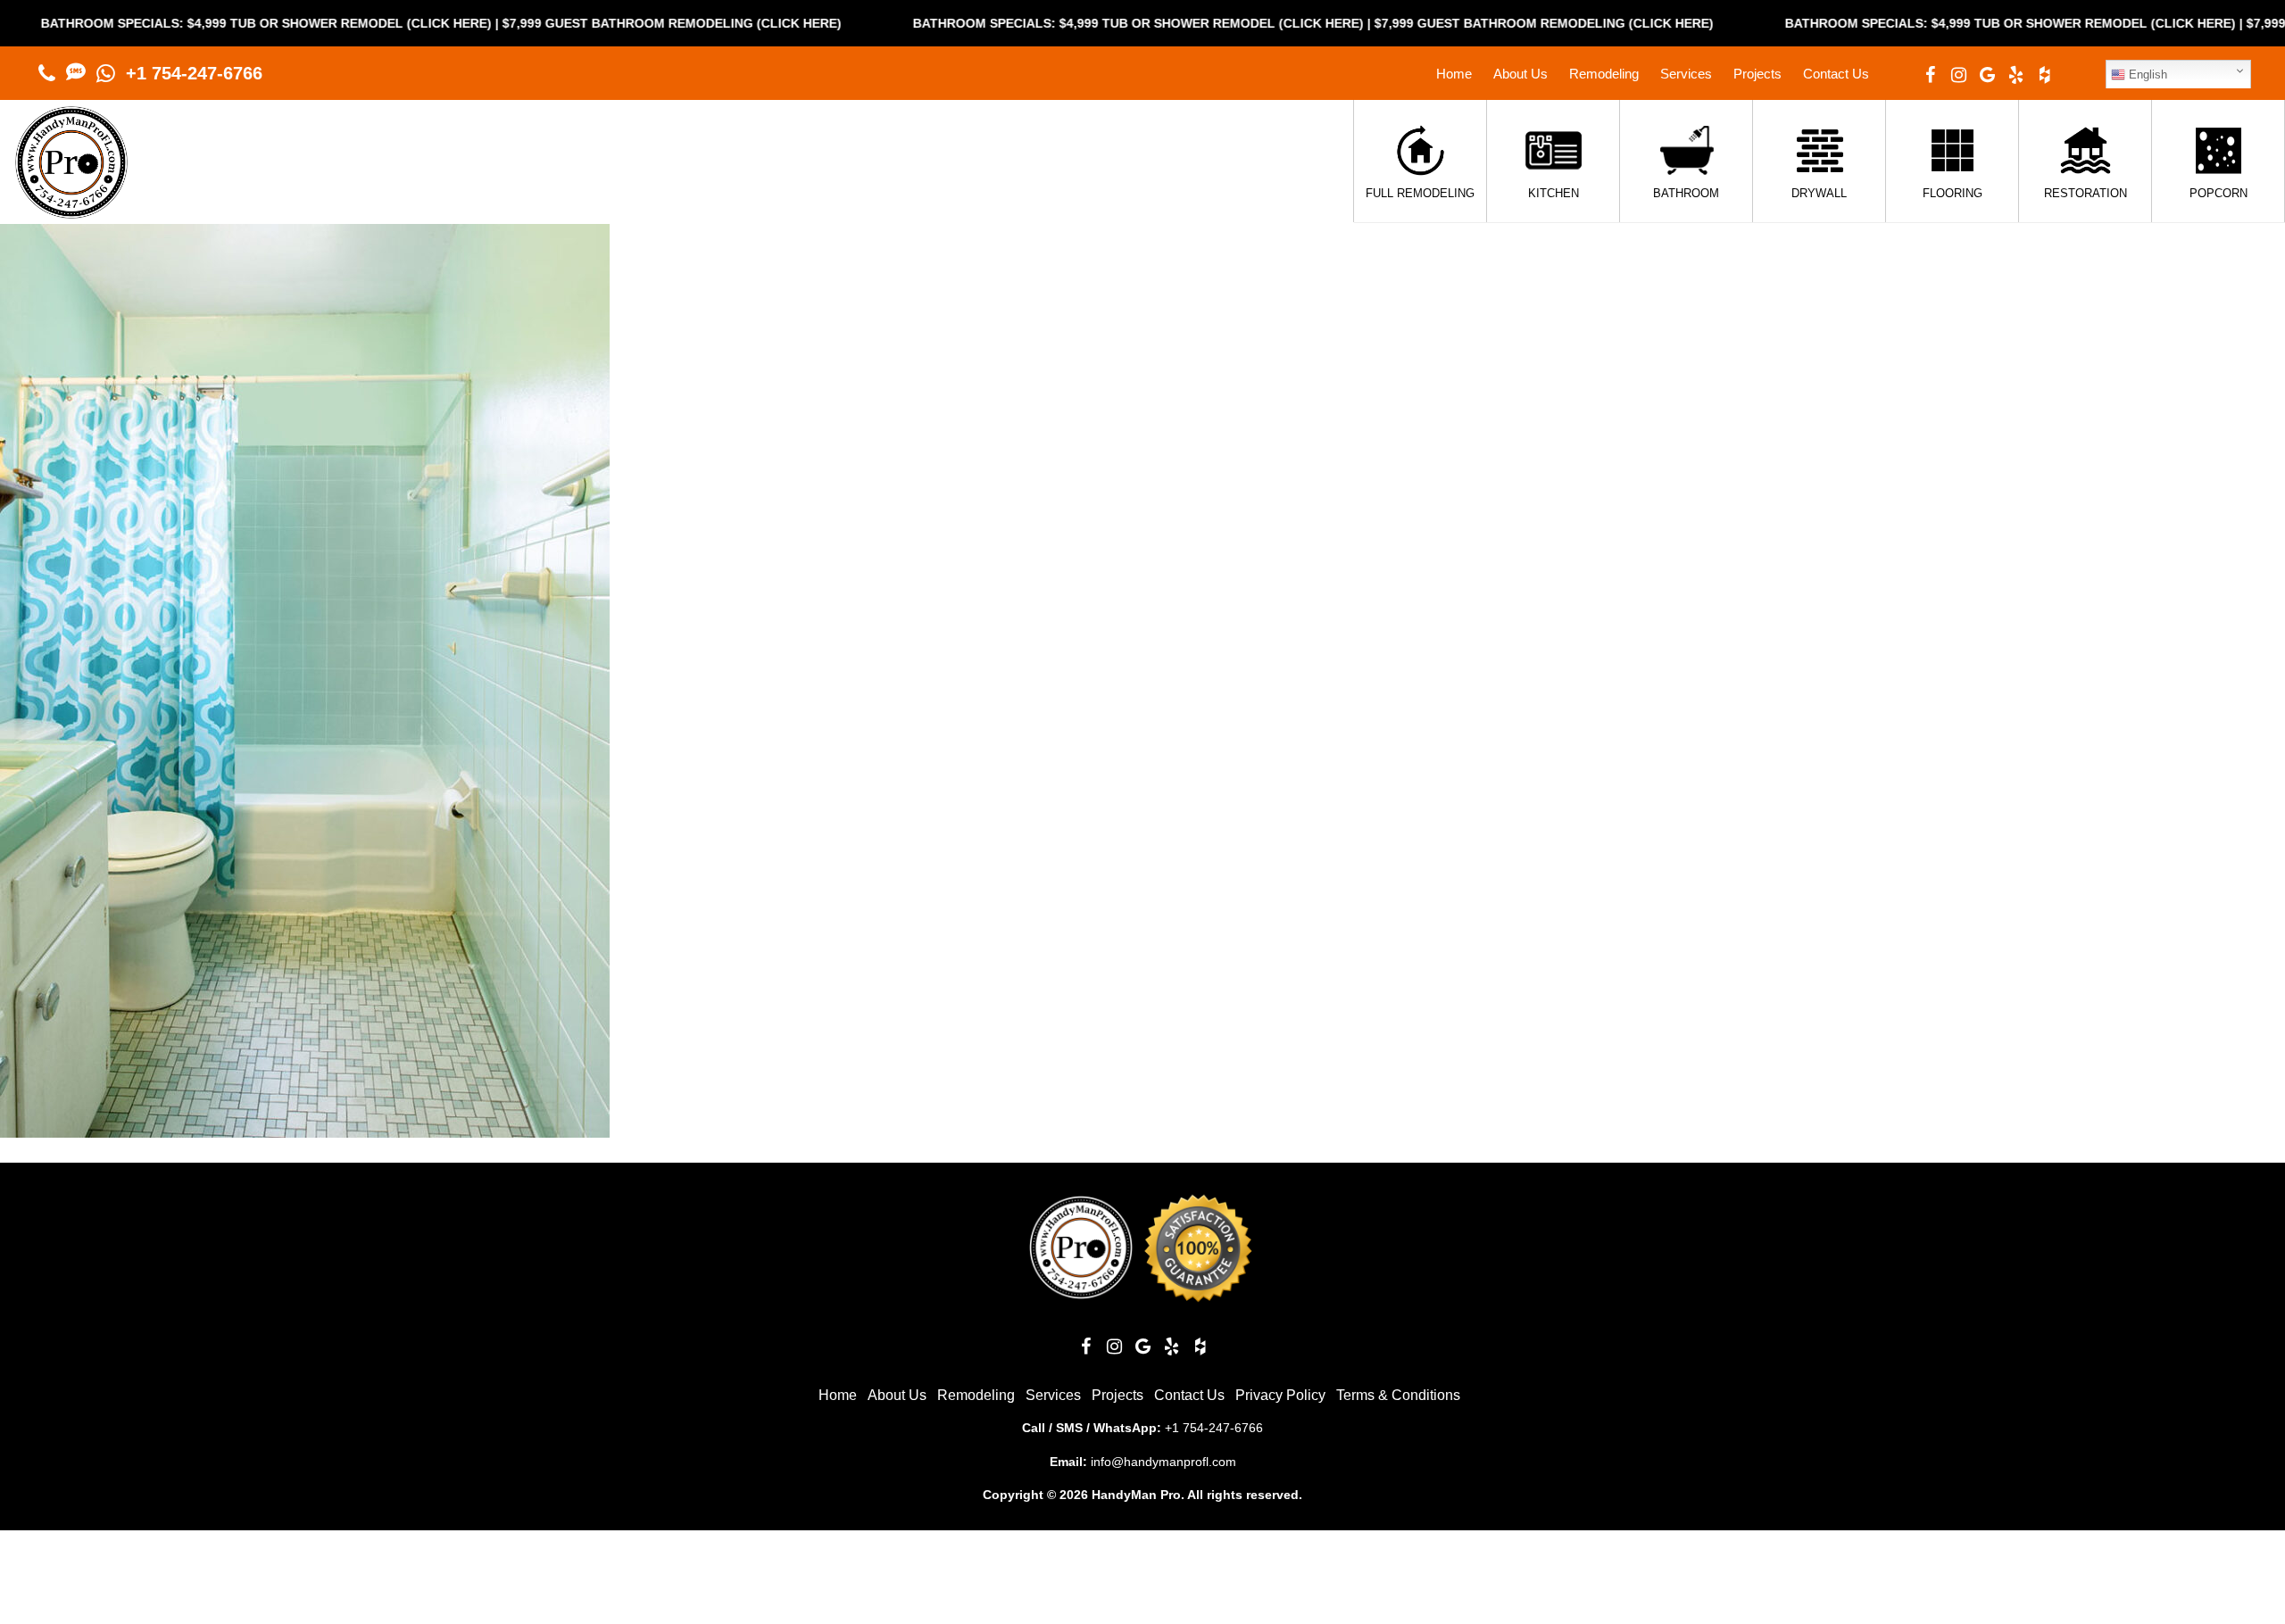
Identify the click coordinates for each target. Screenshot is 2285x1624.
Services (1686, 74)
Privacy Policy (1280, 1395)
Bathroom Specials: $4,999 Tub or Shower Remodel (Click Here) (1055, 23)
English (2146, 75)
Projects (1757, 74)
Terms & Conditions (1398, 1395)
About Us (1521, 74)
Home (1454, 74)
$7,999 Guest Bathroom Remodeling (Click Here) (589, 23)
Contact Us (1836, 74)
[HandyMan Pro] (71, 209)
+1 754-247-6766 (194, 73)
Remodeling (1604, 74)
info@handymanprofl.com (1163, 1462)
